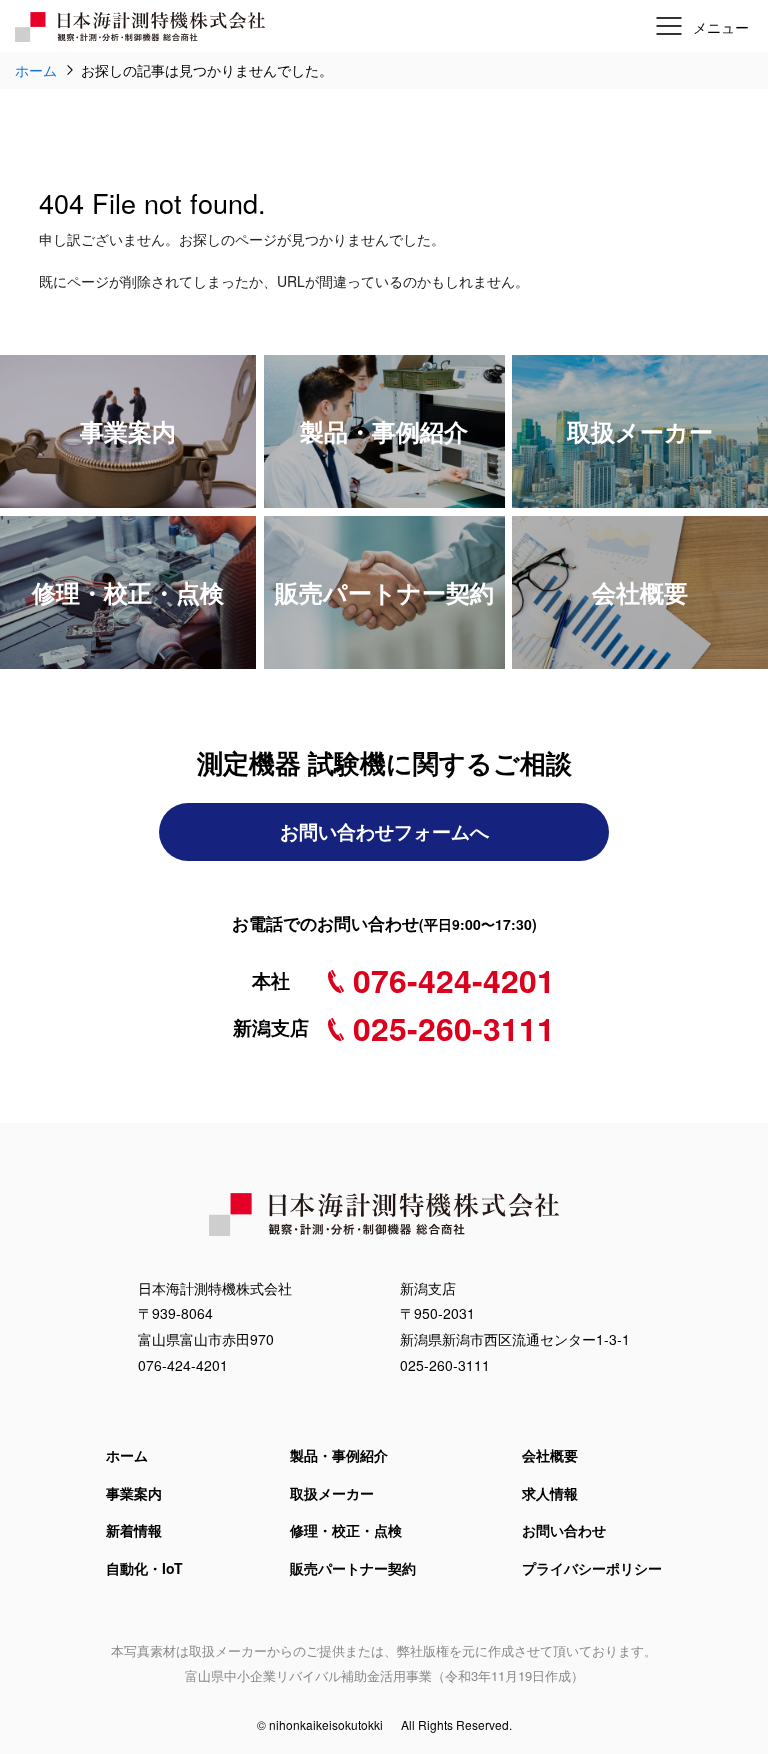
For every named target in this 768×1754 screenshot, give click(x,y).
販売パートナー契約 (353, 1568)
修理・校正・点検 (346, 1530)
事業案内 (134, 1493)
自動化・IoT (144, 1568)
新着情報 (134, 1530)
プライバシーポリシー (592, 1568)
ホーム (127, 1455)
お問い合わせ (564, 1530)
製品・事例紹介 (339, 1455)
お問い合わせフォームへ (384, 831)
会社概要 (550, 1455)
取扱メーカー (332, 1493)
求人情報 (550, 1493)
